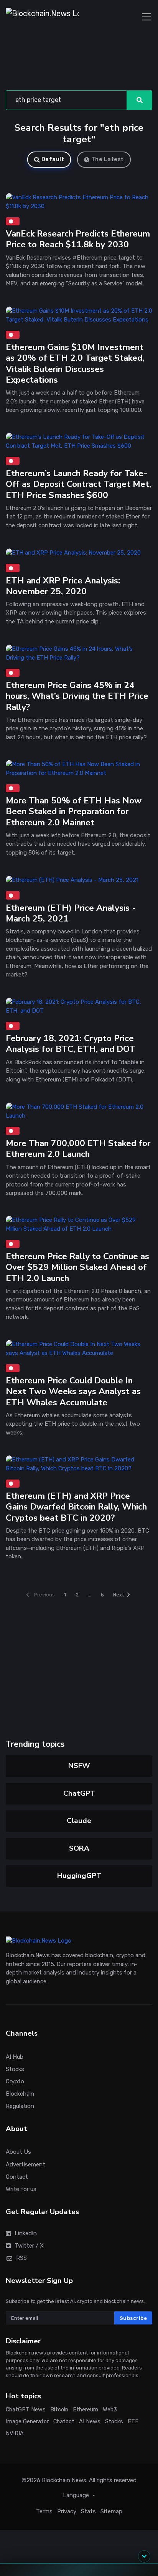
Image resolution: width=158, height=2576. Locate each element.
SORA (79, 1848)
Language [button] (77, 2495)
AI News (90, 2422)
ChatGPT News (26, 2410)
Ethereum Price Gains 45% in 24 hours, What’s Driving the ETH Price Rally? (77, 696)
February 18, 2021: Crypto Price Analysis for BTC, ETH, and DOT (71, 1044)
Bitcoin (59, 2410)
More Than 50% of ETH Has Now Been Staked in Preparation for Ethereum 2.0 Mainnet (74, 811)
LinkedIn (26, 2233)
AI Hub (15, 2056)
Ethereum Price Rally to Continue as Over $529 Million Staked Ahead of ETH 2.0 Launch (77, 1267)
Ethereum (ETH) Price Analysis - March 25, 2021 (71, 913)
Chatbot (64, 2422)
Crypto (15, 2081)
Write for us (21, 2189)
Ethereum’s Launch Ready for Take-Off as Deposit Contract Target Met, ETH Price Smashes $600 (78, 484)
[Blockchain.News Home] (42, 17)
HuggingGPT (79, 1876)
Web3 (110, 2410)
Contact (17, 2176)
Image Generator (27, 2422)
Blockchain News (64, 2480)
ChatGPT (79, 1793)
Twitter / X (29, 2245)
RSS (21, 2258)
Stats (88, 2511)
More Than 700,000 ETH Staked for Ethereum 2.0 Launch (78, 1149)
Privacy (67, 2511)
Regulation (20, 2106)
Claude (79, 1821)
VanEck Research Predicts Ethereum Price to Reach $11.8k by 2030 (78, 239)
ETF (133, 2422)
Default (53, 159)
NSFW (79, 1766)
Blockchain (20, 2094)
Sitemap (111, 2511)
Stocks (15, 2069)
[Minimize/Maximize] (144, 2556)
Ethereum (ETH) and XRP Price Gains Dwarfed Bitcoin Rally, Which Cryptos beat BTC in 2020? (76, 1507)
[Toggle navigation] (146, 17)
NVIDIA (15, 2433)
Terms (44, 2511)
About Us (18, 2152)
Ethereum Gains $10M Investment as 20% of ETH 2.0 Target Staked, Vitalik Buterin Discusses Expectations (75, 363)
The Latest (108, 159)
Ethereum (86, 2410)
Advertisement (26, 2164)
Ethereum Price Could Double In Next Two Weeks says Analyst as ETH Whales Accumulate (73, 1391)
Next (118, 1595)
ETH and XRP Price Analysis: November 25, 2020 (63, 586)
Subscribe (133, 2318)
